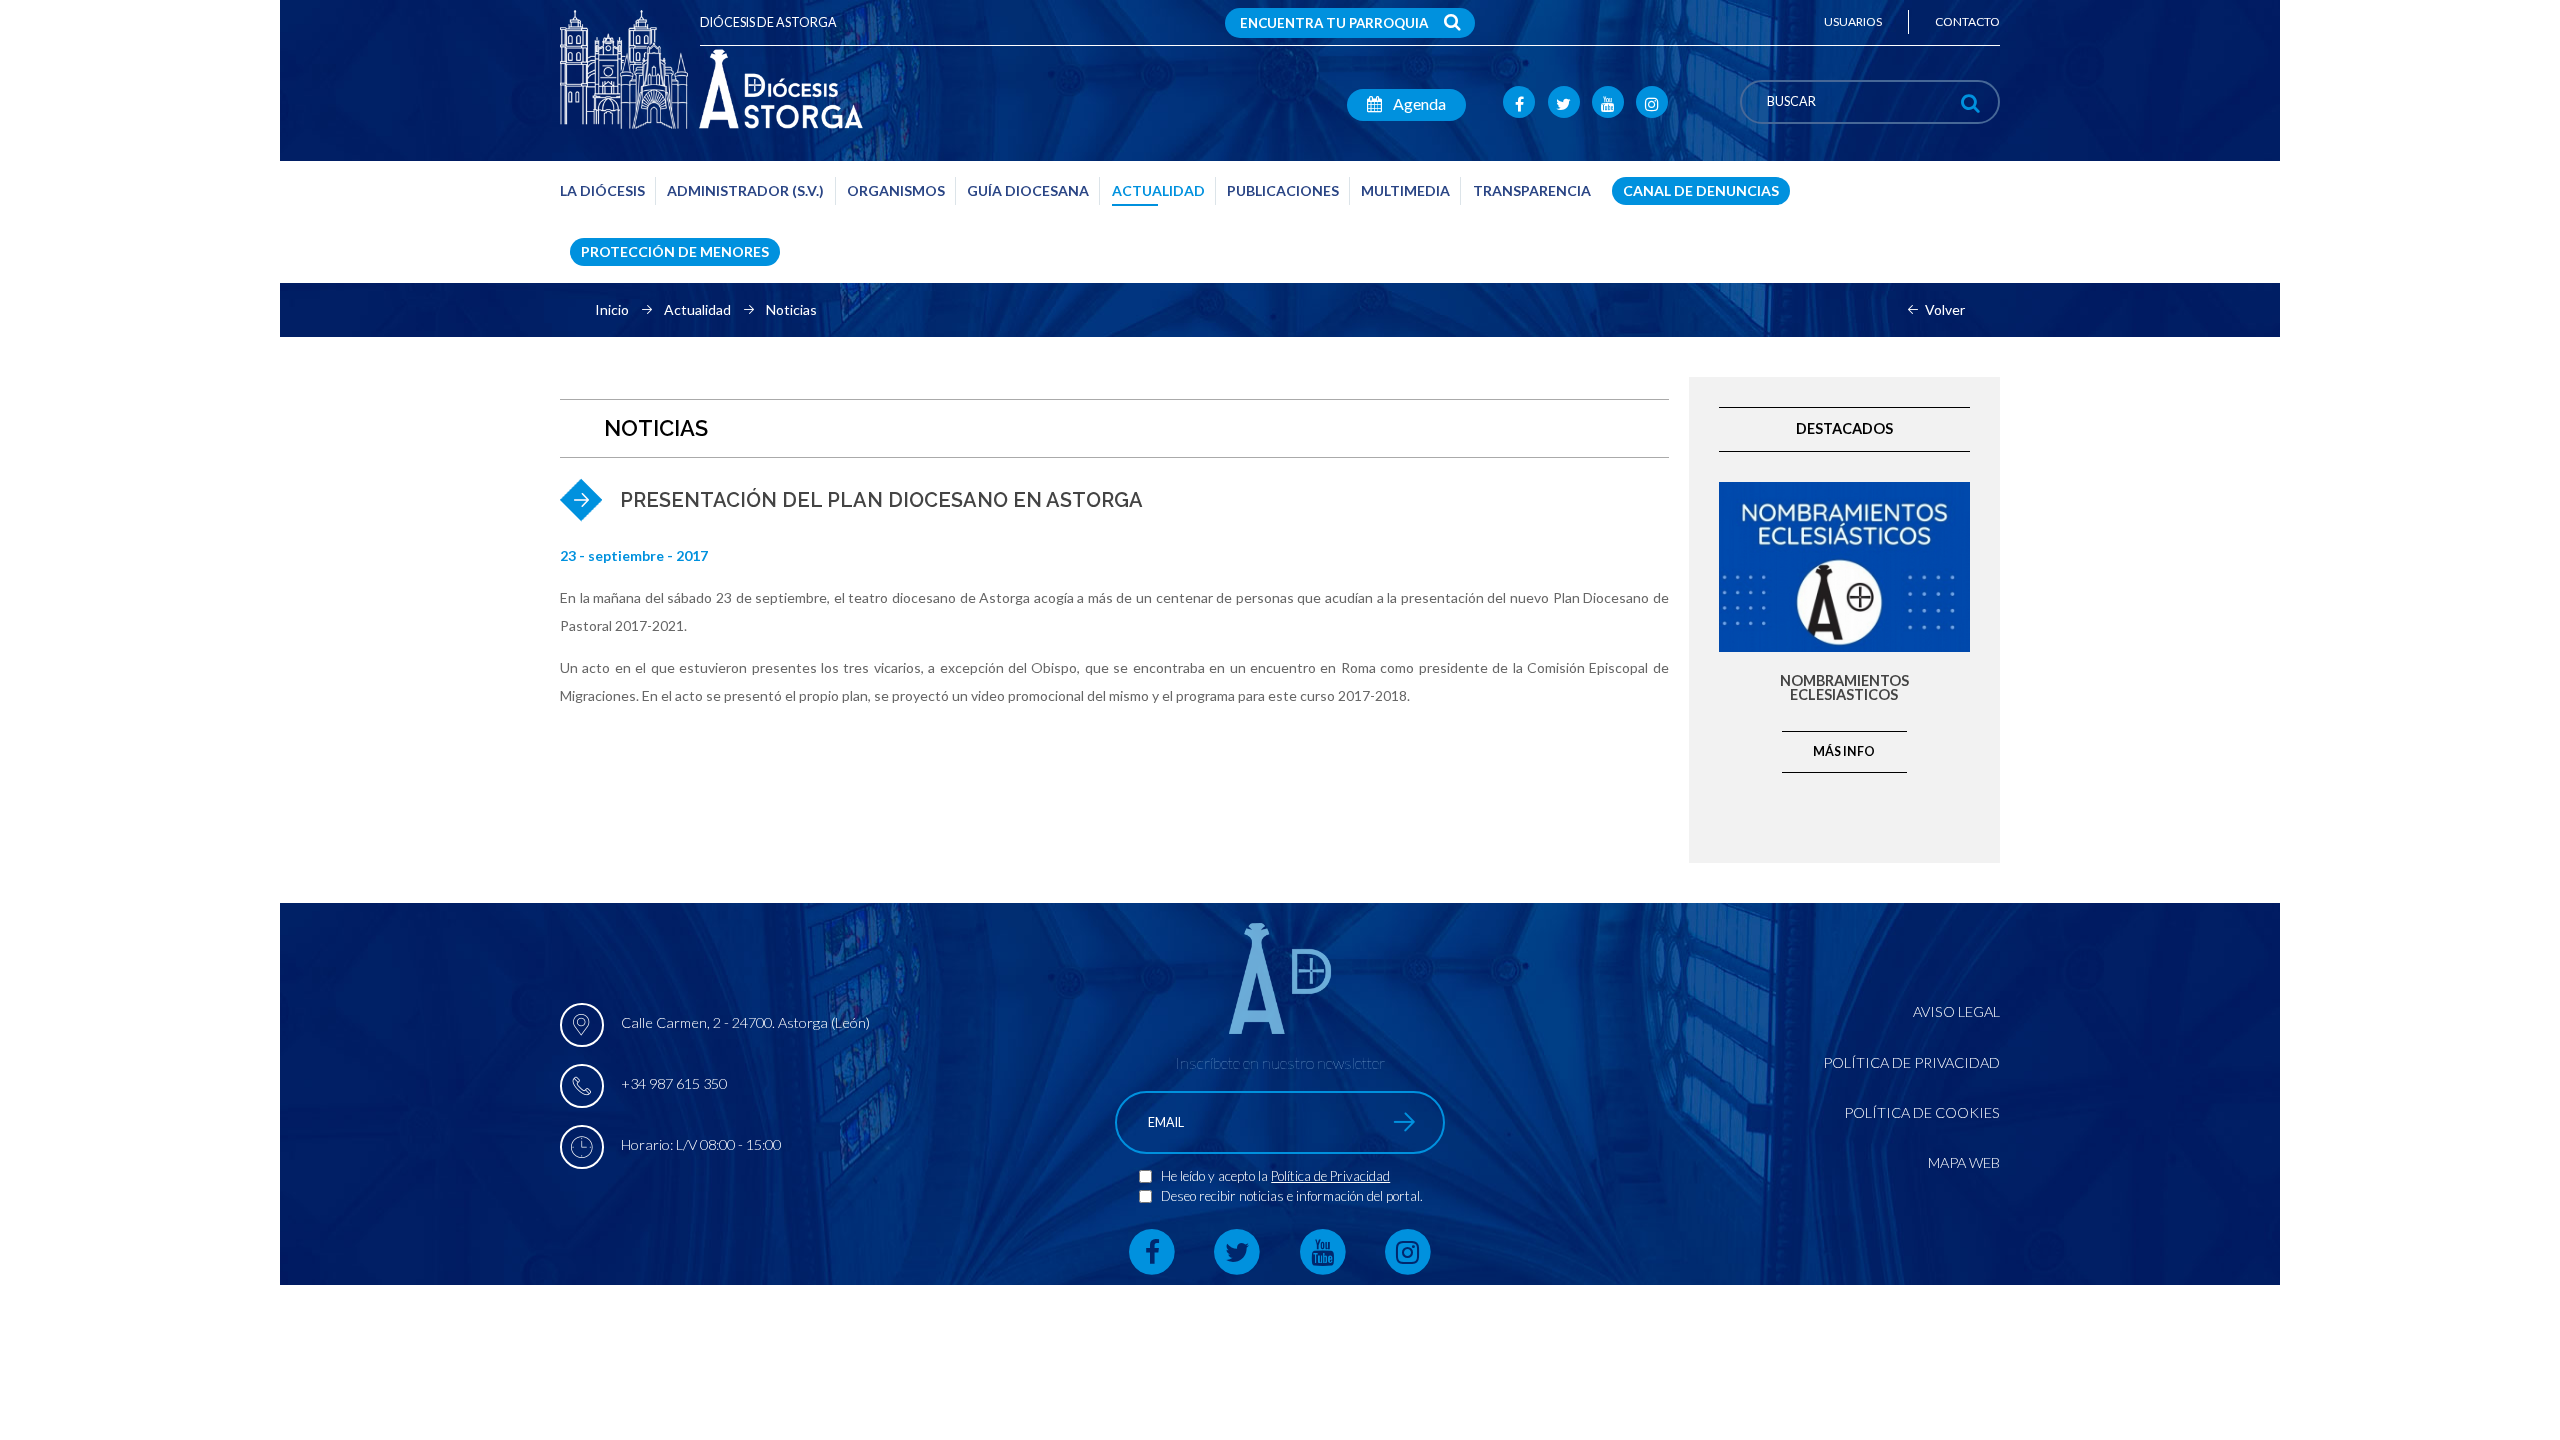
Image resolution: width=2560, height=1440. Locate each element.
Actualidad (697, 310)
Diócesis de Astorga (768, 22)
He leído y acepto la (1216, 1176)
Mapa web (1964, 1162)
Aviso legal (1956, 1011)
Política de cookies (1922, 1112)
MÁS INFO (1844, 751)
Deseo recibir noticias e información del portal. (1292, 1196)
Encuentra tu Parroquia (1334, 23)
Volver (1945, 310)
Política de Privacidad (1330, 1176)
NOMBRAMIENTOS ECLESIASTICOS (1844, 688)
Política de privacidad (1911, 1062)
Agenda (1418, 103)
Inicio (612, 310)
